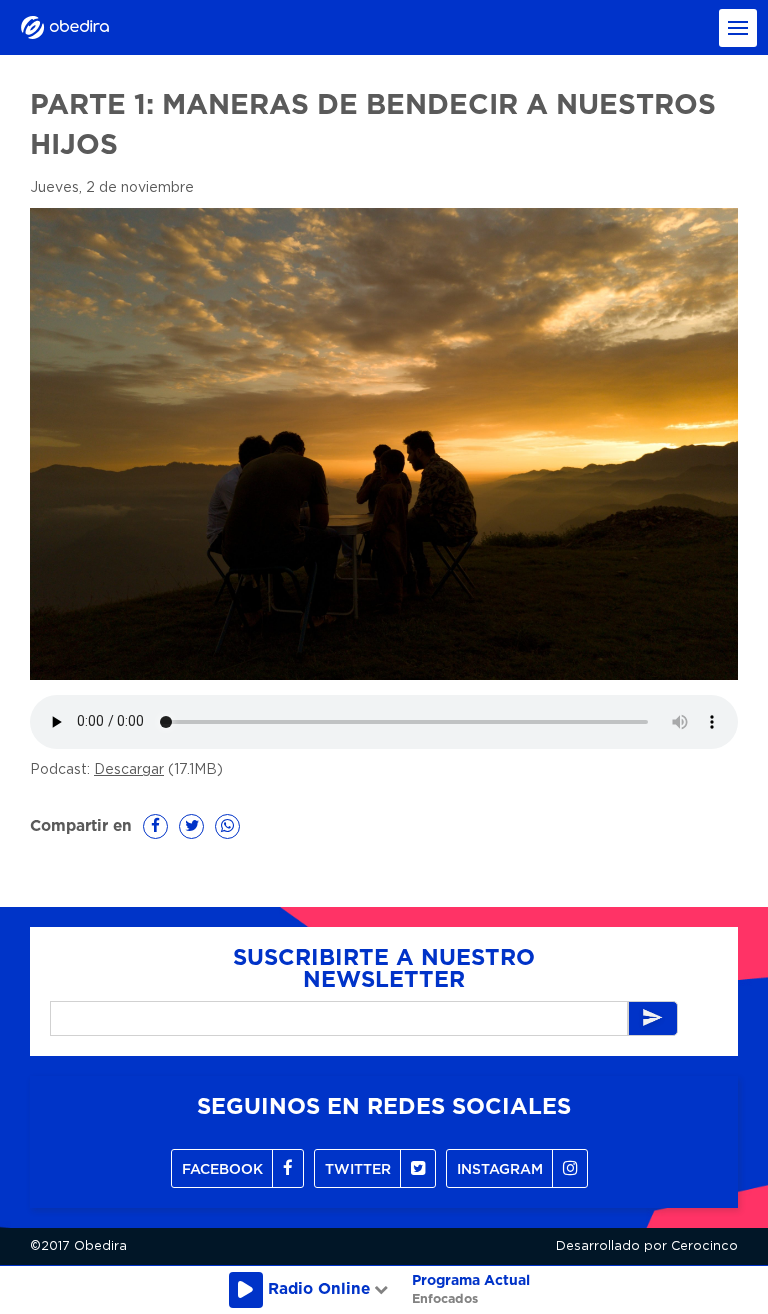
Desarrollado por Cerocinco (647, 1246)
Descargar (129, 770)
